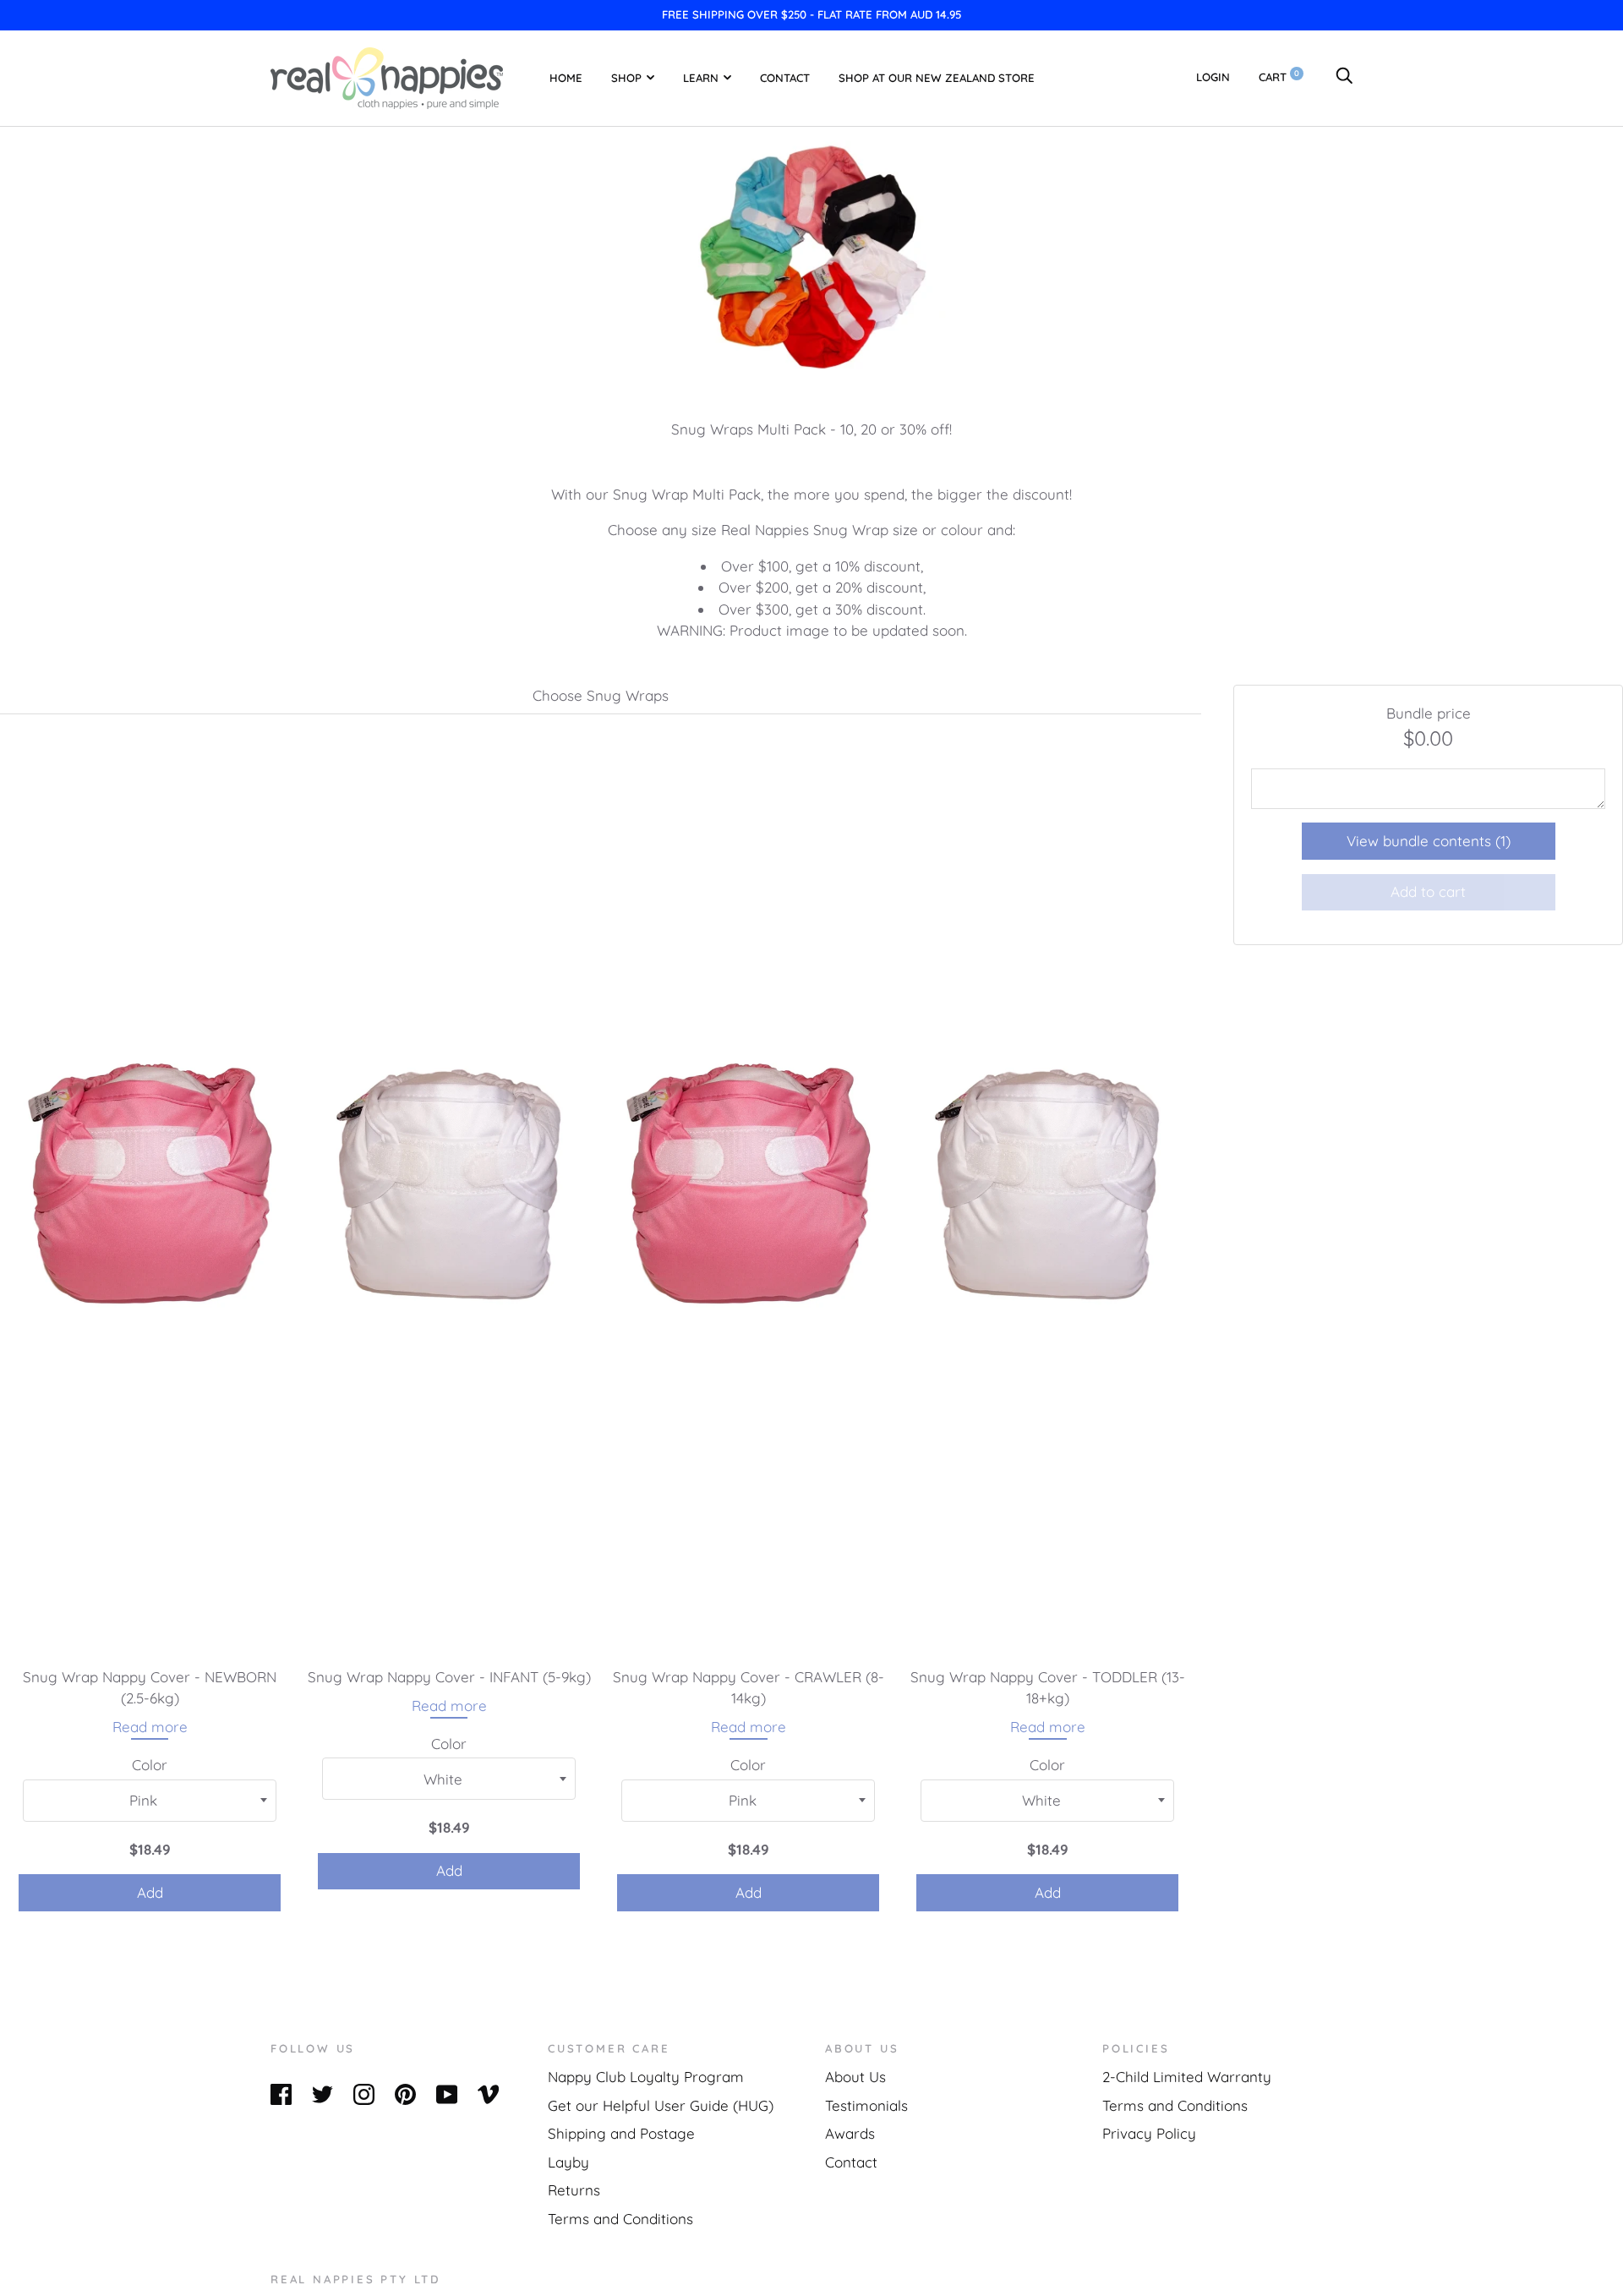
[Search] (1344, 77)
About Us (855, 2077)
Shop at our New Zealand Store (937, 77)
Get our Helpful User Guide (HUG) (661, 2105)
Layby (568, 2162)
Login (1213, 77)
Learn (701, 77)
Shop (626, 77)
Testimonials (866, 2105)
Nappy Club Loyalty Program (646, 2077)
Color (150, 1765)
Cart (1279, 77)
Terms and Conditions (620, 2219)
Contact (785, 77)
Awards (850, 2133)
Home (566, 77)
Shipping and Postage (621, 2133)
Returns (574, 2190)
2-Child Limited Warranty (1187, 2077)
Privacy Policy (1149, 2133)
